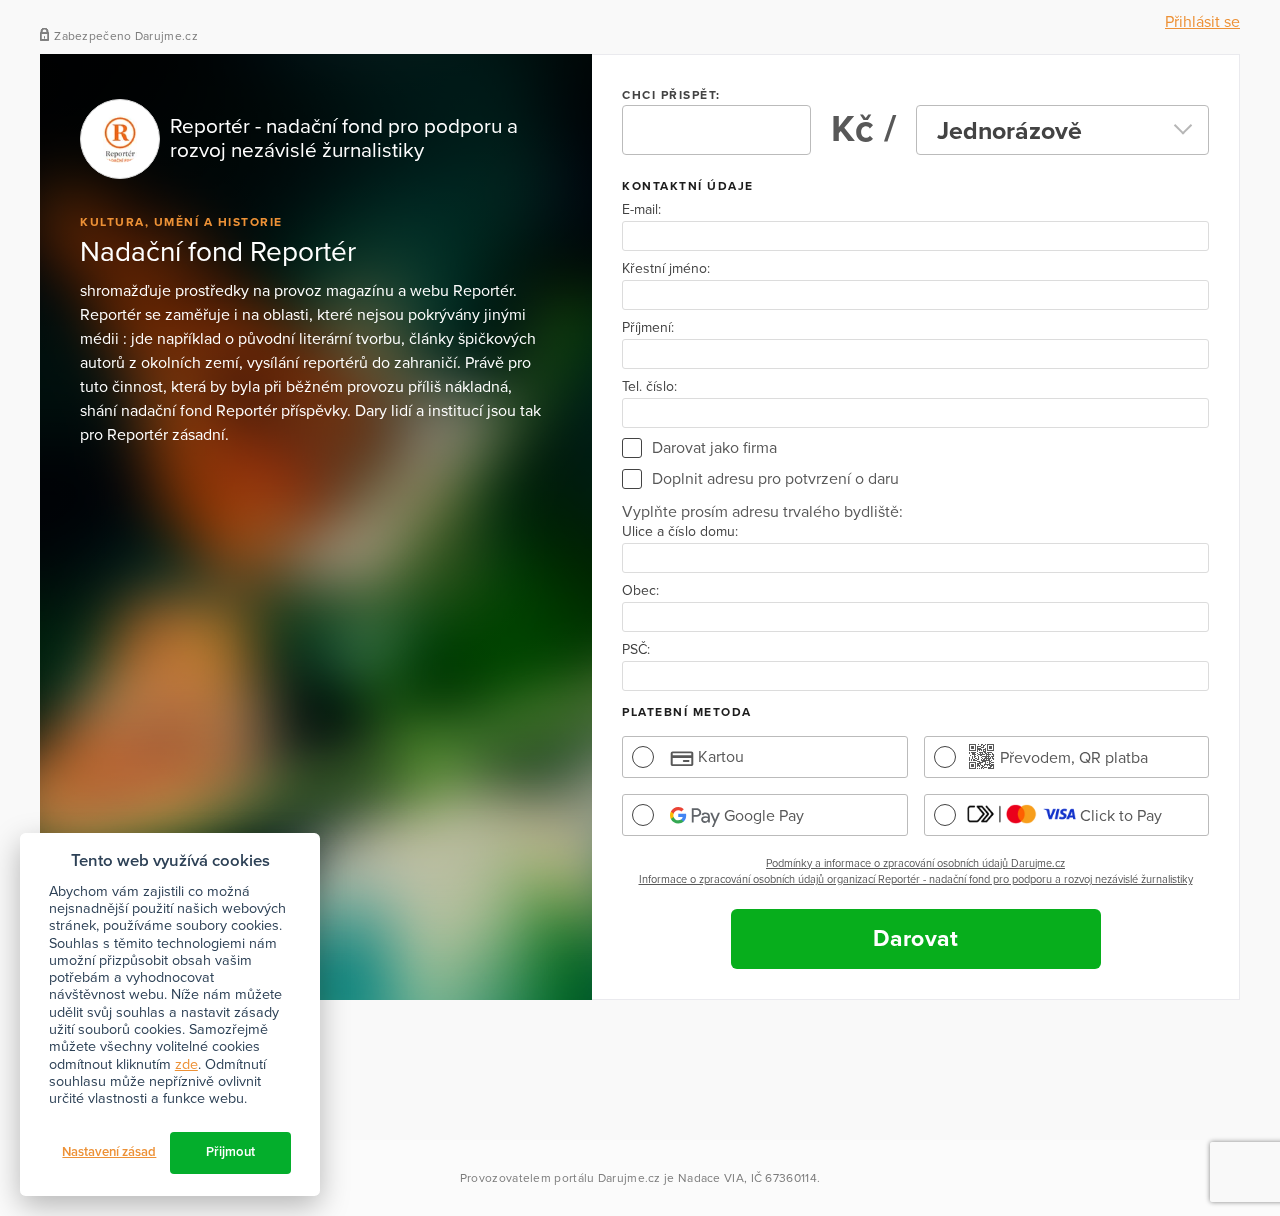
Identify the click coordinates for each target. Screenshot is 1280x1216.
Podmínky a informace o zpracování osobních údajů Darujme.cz (915, 863)
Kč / (863, 129)
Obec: (640, 591)
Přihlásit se (1202, 22)
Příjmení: (648, 328)
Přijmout (230, 1152)
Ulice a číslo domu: (680, 532)
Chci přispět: (671, 95)
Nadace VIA (711, 1178)
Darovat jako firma (714, 448)
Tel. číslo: (649, 387)
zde (186, 1064)
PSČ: (636, 650)
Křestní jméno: (666, 269)
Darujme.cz (629, 1178)
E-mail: (641, 210)
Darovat (916, 939)
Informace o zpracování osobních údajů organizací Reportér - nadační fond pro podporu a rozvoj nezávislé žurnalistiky (916, 879)
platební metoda (687, 712)
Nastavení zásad (109, 1152)
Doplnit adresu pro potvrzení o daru (775, 479)
